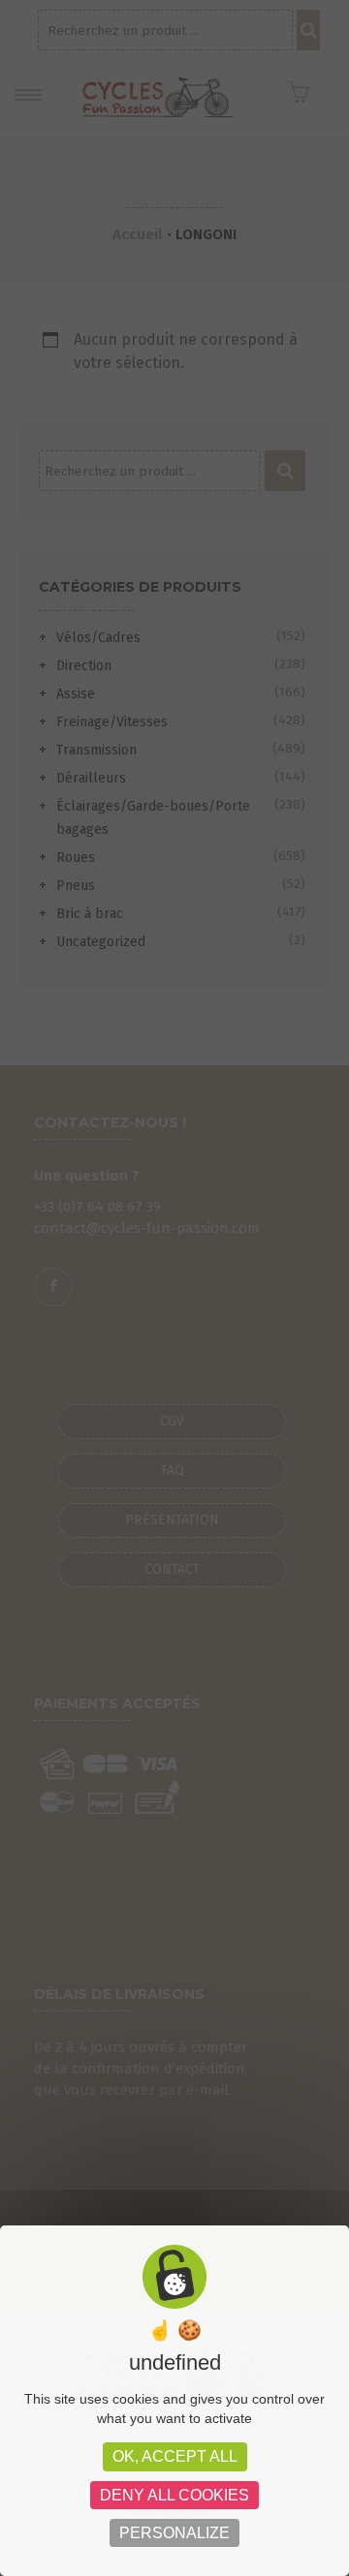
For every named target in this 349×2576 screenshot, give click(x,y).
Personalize (174, 2533)
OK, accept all (175, 2456)
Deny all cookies (174, 2495)
